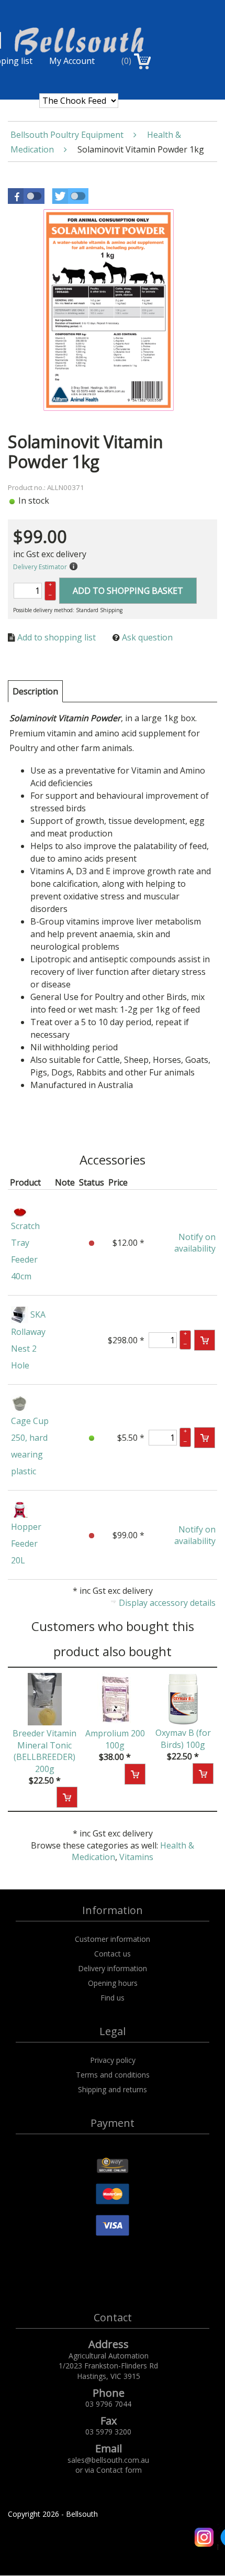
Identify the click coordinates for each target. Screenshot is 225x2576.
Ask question (147, 637)
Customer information (113, 1939)
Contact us (113, 1954)
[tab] (35, 691)
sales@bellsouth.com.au (108, 2460)
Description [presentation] (35, 691)
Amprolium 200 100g (115, 1739)
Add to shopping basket (128, 591)
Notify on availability (195, 1243)
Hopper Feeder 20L (26, 1544)
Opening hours (113, 1983)
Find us (113, 1998)
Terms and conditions (113, 2075)
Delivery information (113, 1968)
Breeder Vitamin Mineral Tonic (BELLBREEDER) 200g (44, 1751)
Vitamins (136, 1857)
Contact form (119, 2470)
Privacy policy (113, 2060)
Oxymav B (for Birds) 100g (183, 1738)
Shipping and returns (113, 2089)
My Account (72, 61)
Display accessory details (167, 1603)
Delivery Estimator (40, 567)
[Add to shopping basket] (205, 1340)
